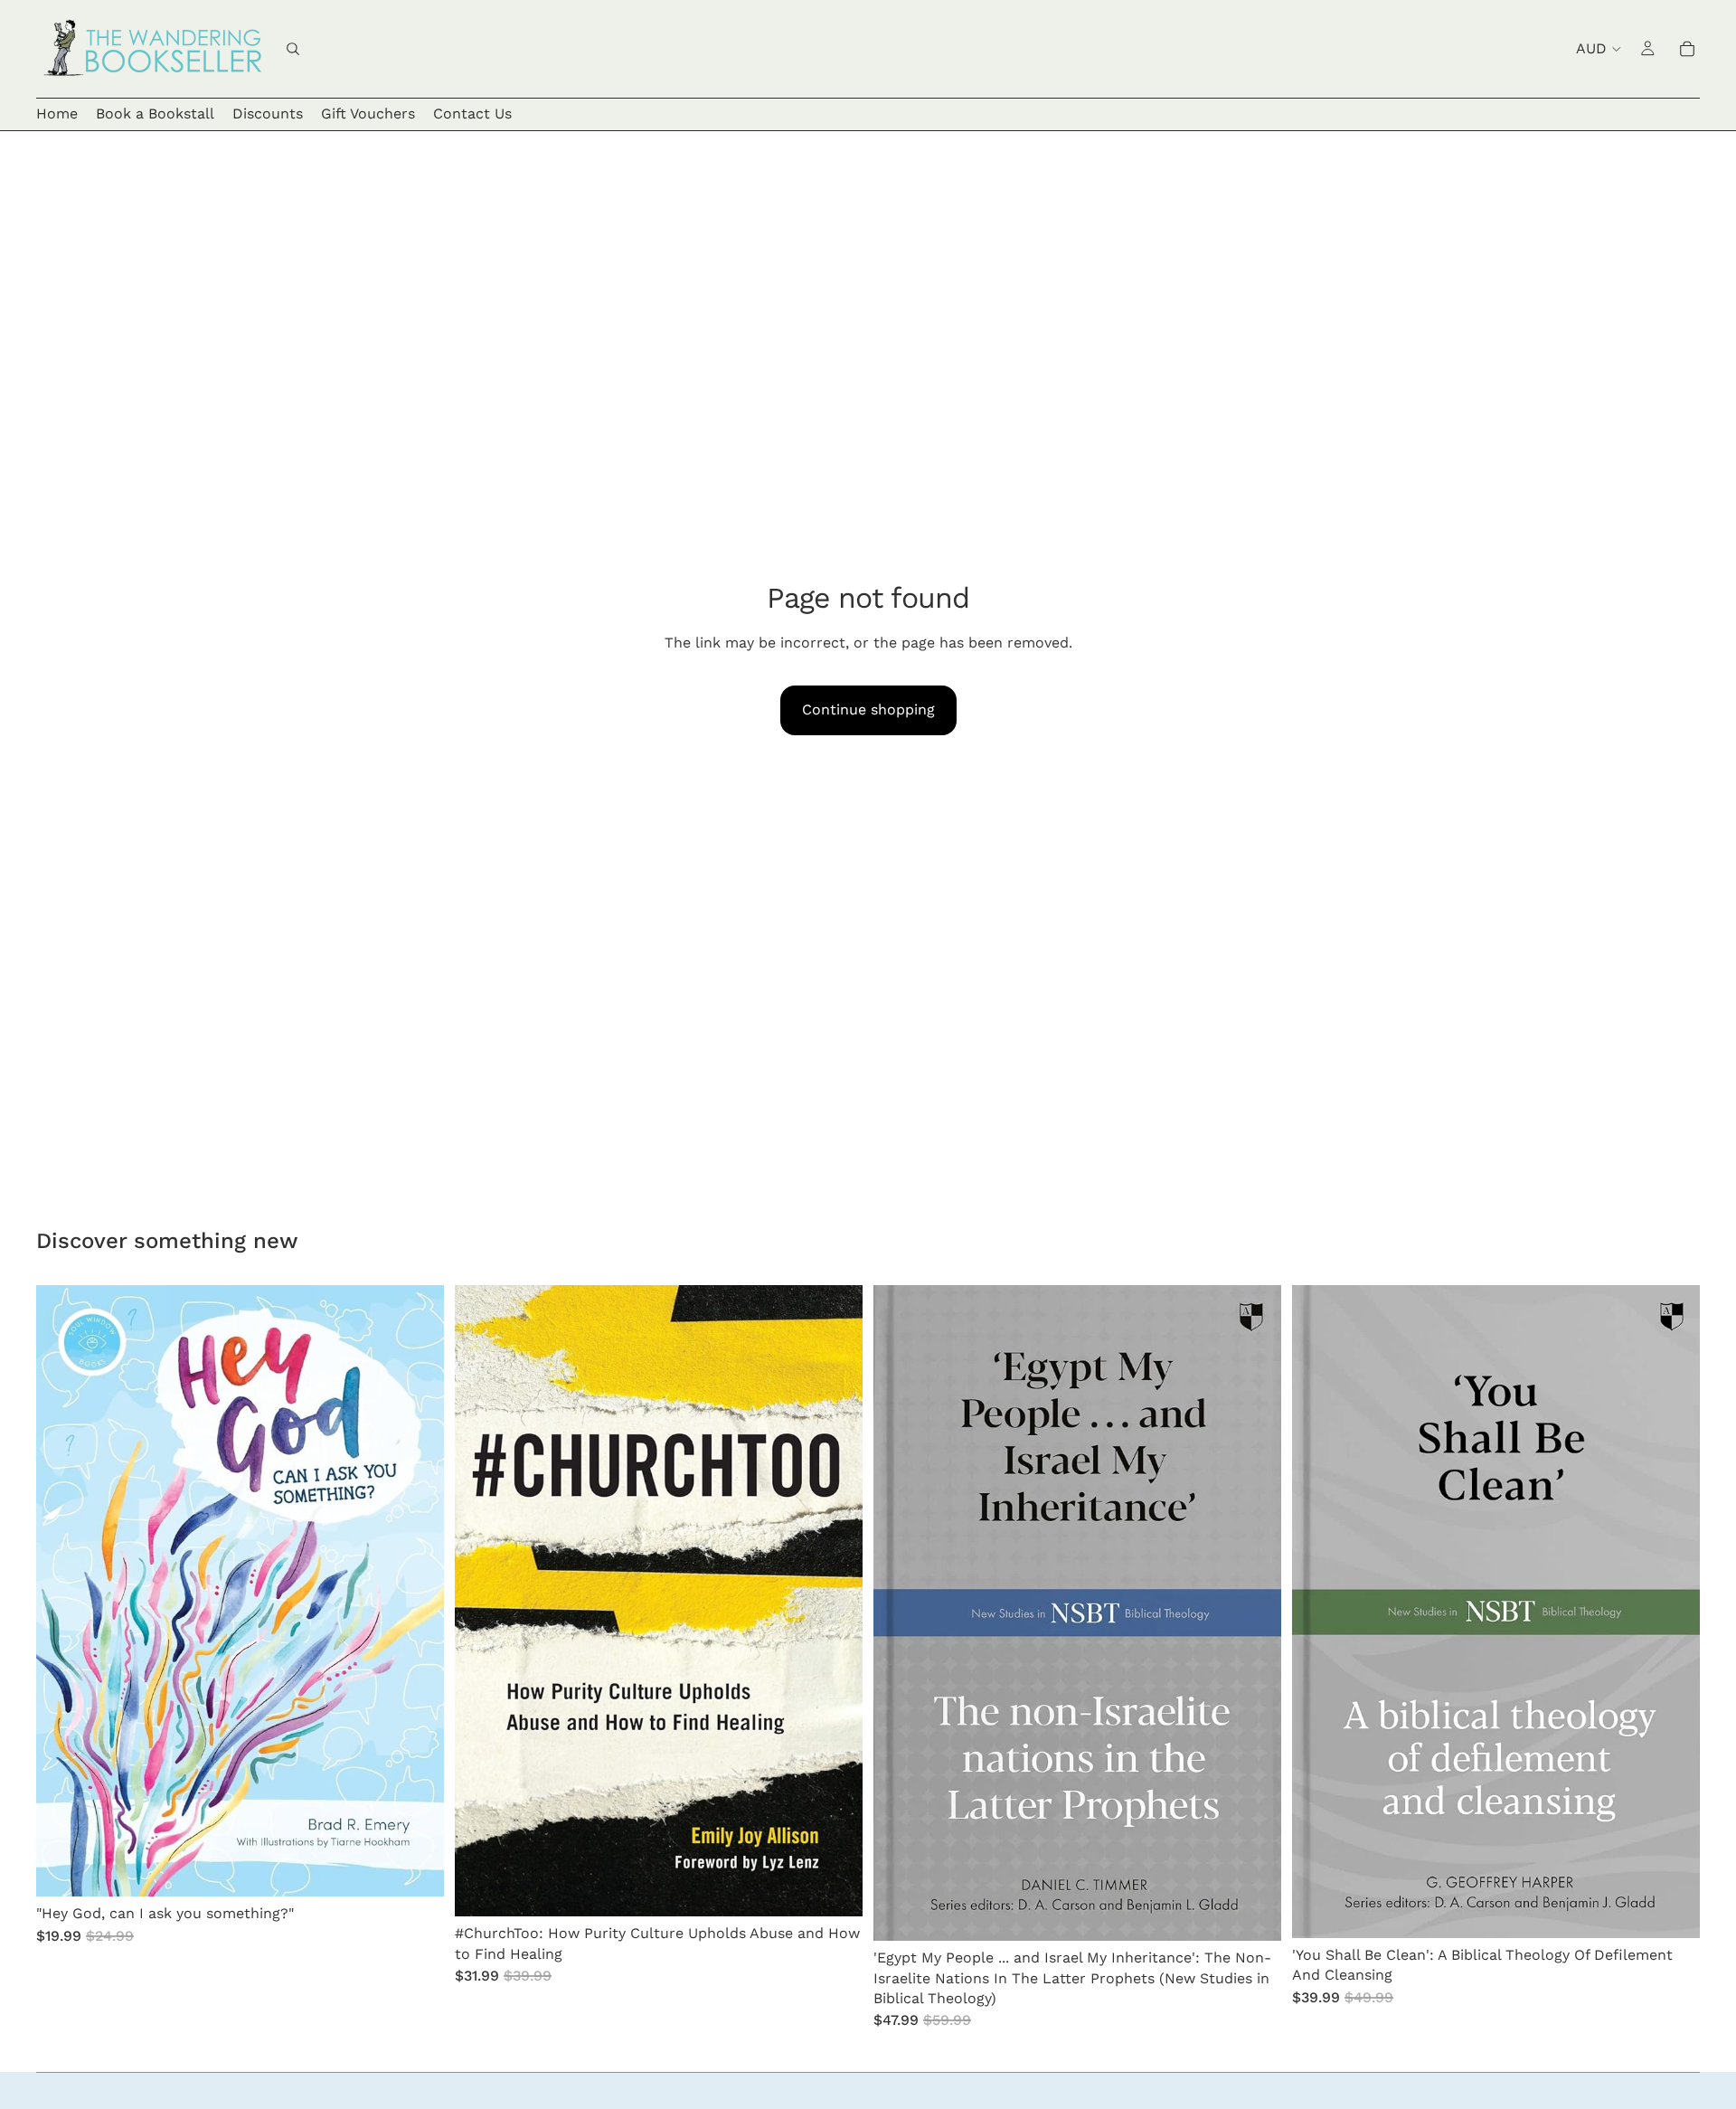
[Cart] (1687, 49)
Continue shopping (868, 709)
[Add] (416, 1868)
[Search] (293, 49)
